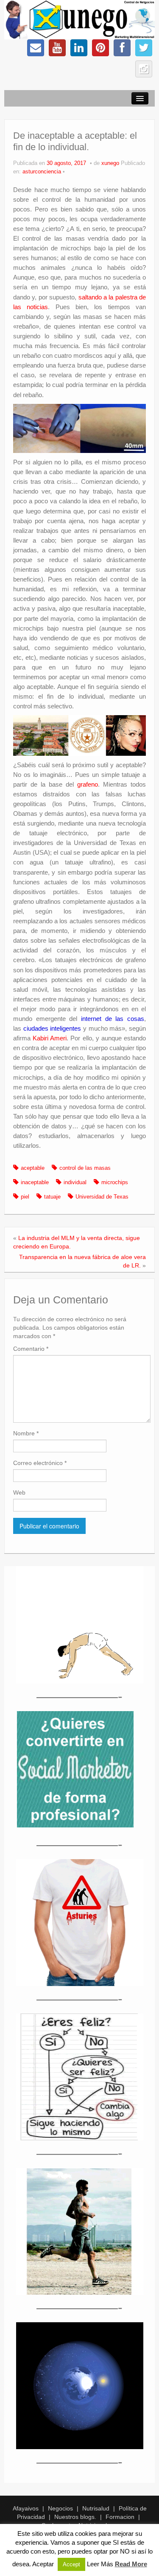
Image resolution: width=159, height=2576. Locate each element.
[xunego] (79, 19)
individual (75, 1182)
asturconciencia (42, 172)
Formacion (120, 2517)
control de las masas (85, 1168)
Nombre (26, 1433)
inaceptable (35, 1182)
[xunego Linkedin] (79, 48)
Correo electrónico (40, 1463)
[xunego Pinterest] (100, 48)
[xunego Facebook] (122, 48)
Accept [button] (71, 2564)
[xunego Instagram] (144, 69)
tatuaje (52, 1197)
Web (19, 1492)
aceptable (33, 1168)
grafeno (88, 784)
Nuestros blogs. (75, 2517)
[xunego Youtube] (57, 48)
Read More (131, 2564)
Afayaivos (26, 2508)
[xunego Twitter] (144, 48)
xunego (110, 163)
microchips (115, 1182)
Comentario (31, 1349)
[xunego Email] (36, 48)
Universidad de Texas (102, 1197)
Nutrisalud (96, 2508)
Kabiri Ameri (50, 1038)
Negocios (60, 2508)
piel (25, 1197)
